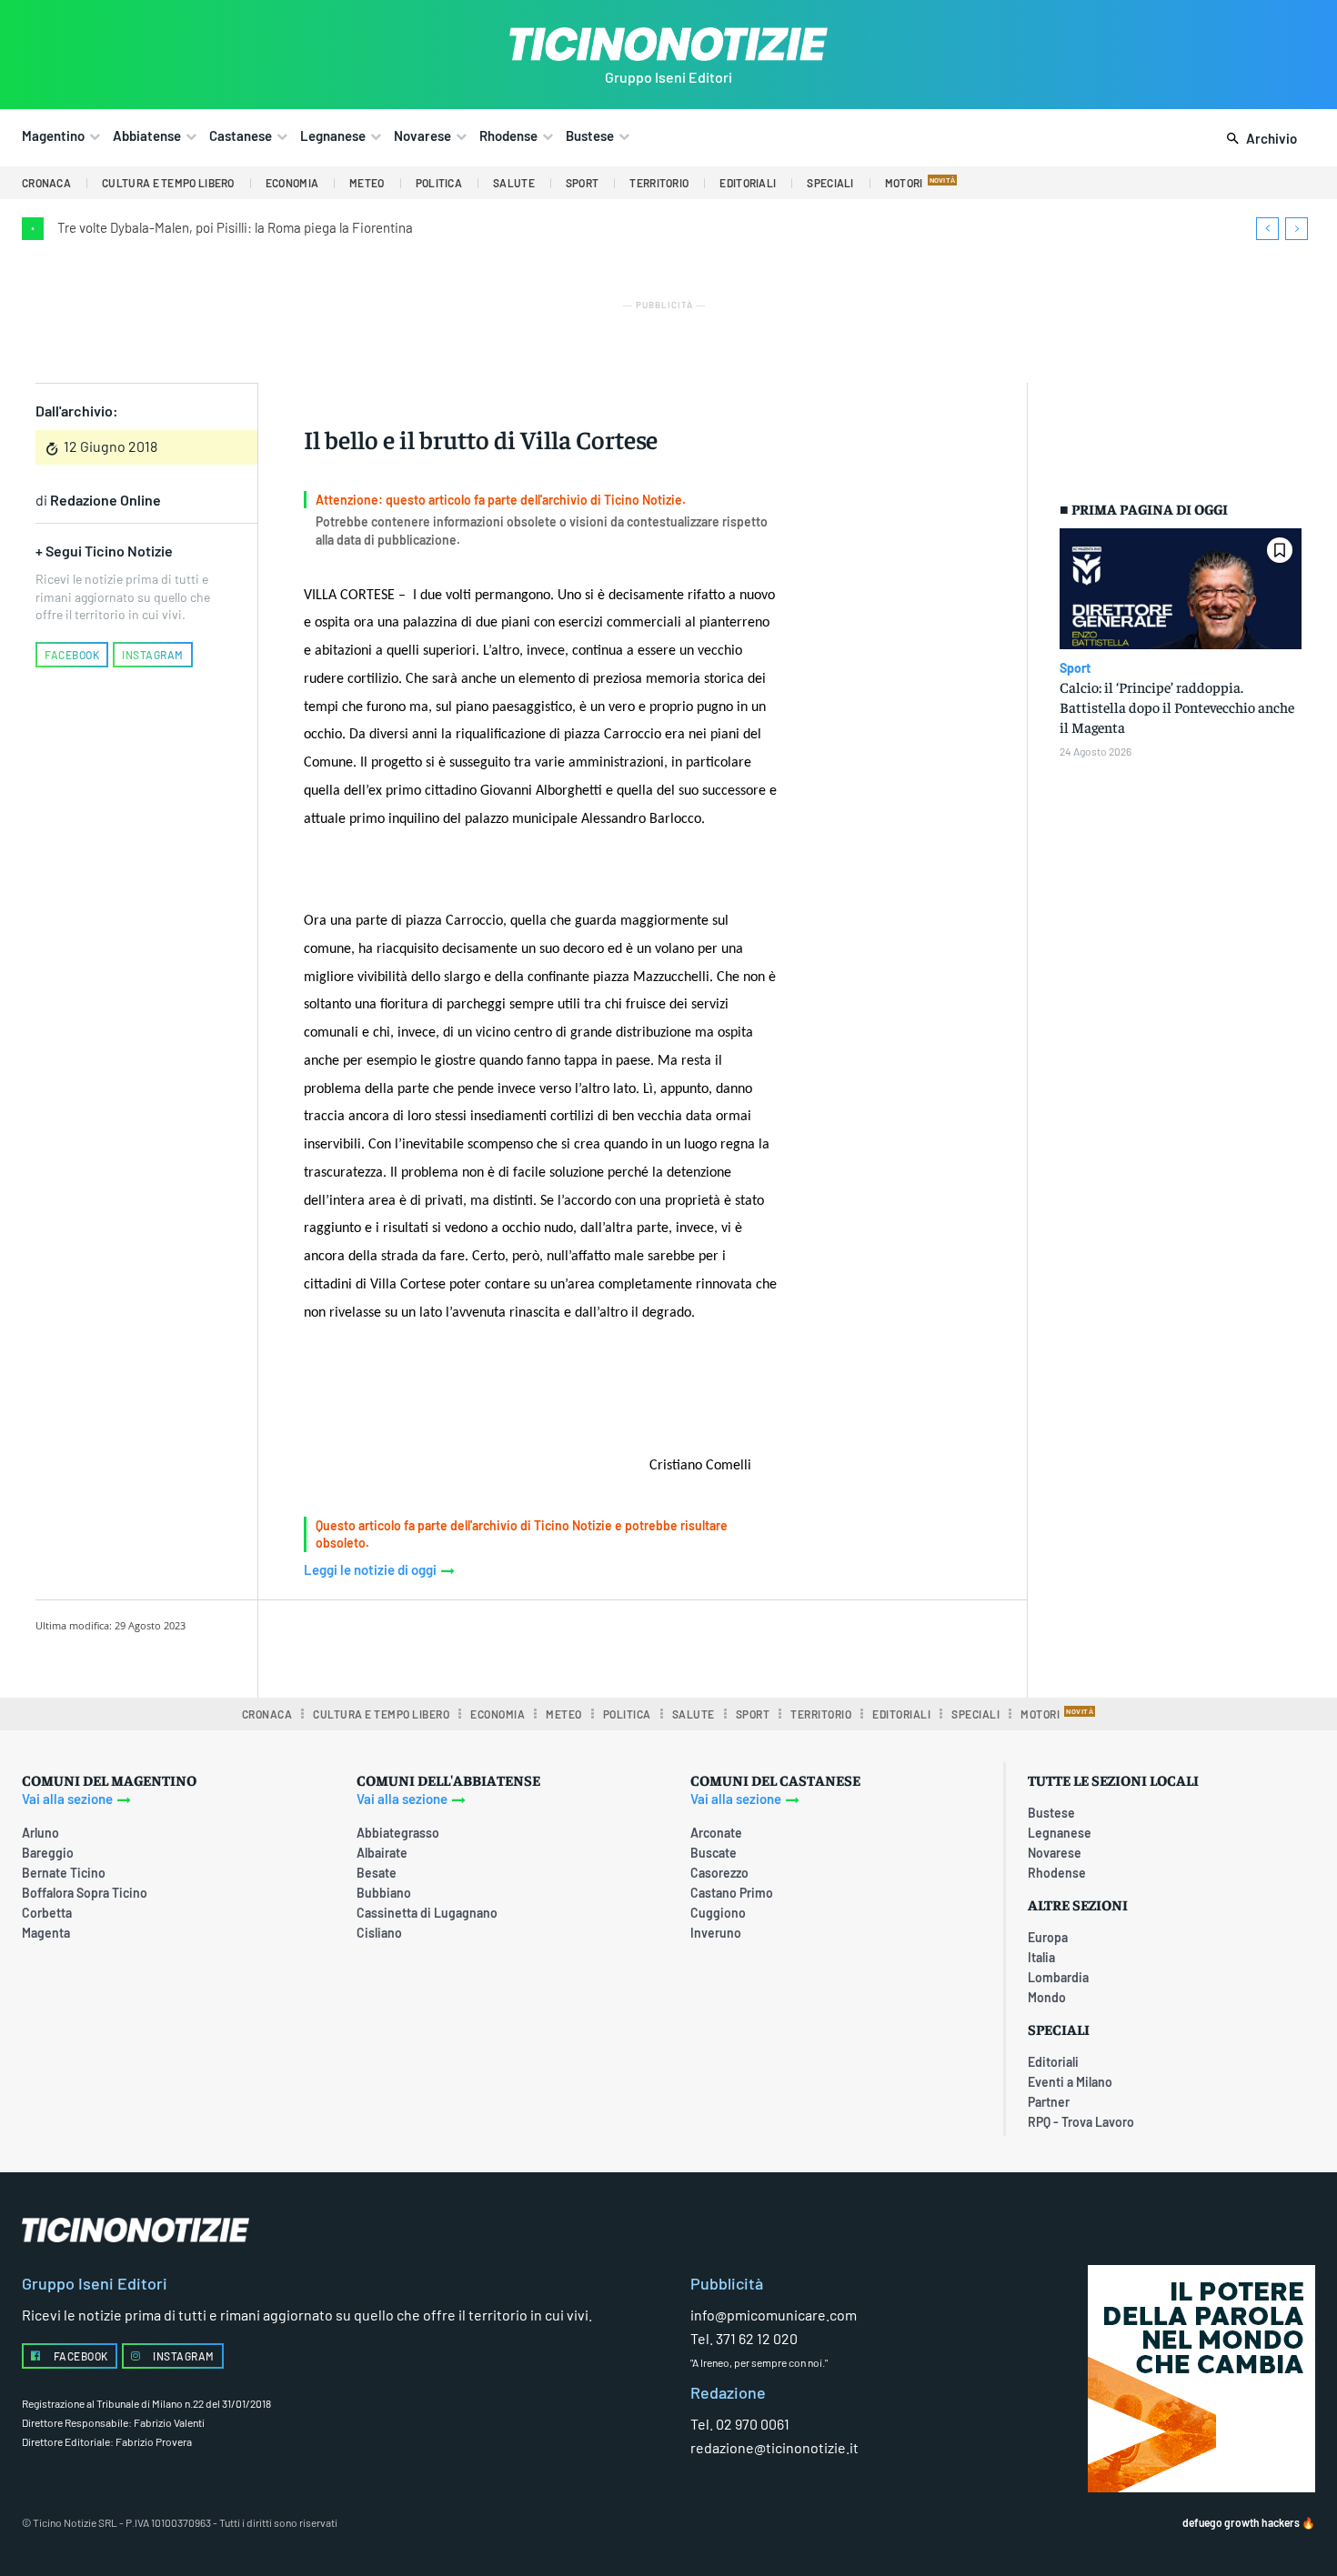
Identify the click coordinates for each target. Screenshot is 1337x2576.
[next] (1297, 229)
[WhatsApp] (575, 1646)
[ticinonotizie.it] (668, 44)
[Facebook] (449, 1646)
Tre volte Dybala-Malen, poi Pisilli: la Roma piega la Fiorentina (235, 227)
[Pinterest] (533, 1646)
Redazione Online (106, 500)
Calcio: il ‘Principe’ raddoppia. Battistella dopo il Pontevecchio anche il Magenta (1177, 707)
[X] (491, 1646)
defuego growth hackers (1241, 2522)
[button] (1258, 139)
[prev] (1267, 229)
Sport (1075, 668)
